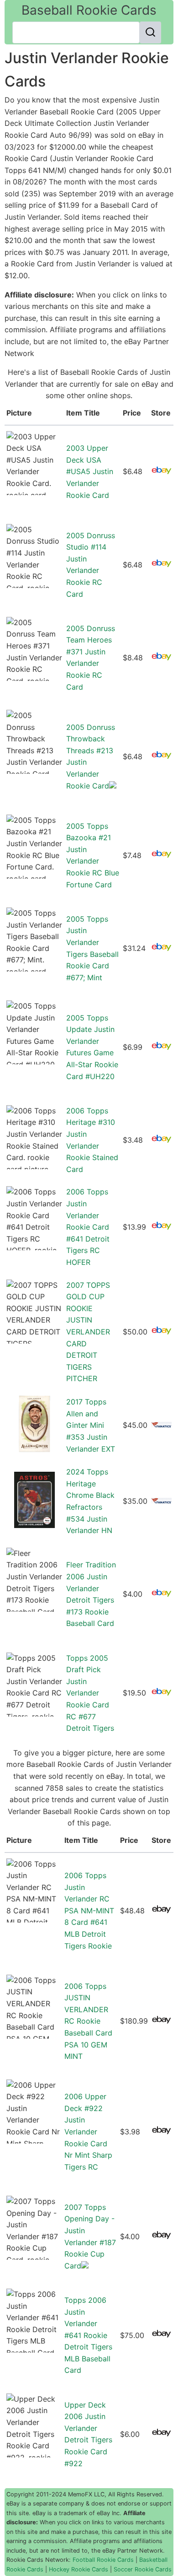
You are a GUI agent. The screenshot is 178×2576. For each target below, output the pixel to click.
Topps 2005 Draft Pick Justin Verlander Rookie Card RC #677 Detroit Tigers (90, 1693)
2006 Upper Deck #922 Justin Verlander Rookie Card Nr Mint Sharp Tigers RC (88, 2132)
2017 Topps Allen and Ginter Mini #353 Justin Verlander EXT (91, 1425)
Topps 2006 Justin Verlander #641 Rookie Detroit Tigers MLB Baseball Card (88, 2335)
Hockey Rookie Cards (79, 2569)
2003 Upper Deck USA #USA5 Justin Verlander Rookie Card (90, 471)
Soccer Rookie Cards (143, 2569)
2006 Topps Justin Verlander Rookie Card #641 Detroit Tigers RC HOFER (88, 1227)
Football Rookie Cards (103, 2560)
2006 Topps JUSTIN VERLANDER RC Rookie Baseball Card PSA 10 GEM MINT (88, 2021)
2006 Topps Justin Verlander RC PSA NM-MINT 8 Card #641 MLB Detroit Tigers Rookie (89, 1911)
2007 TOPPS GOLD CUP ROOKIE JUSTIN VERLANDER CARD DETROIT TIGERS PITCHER (88, 1332)
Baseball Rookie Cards (89, 10)
